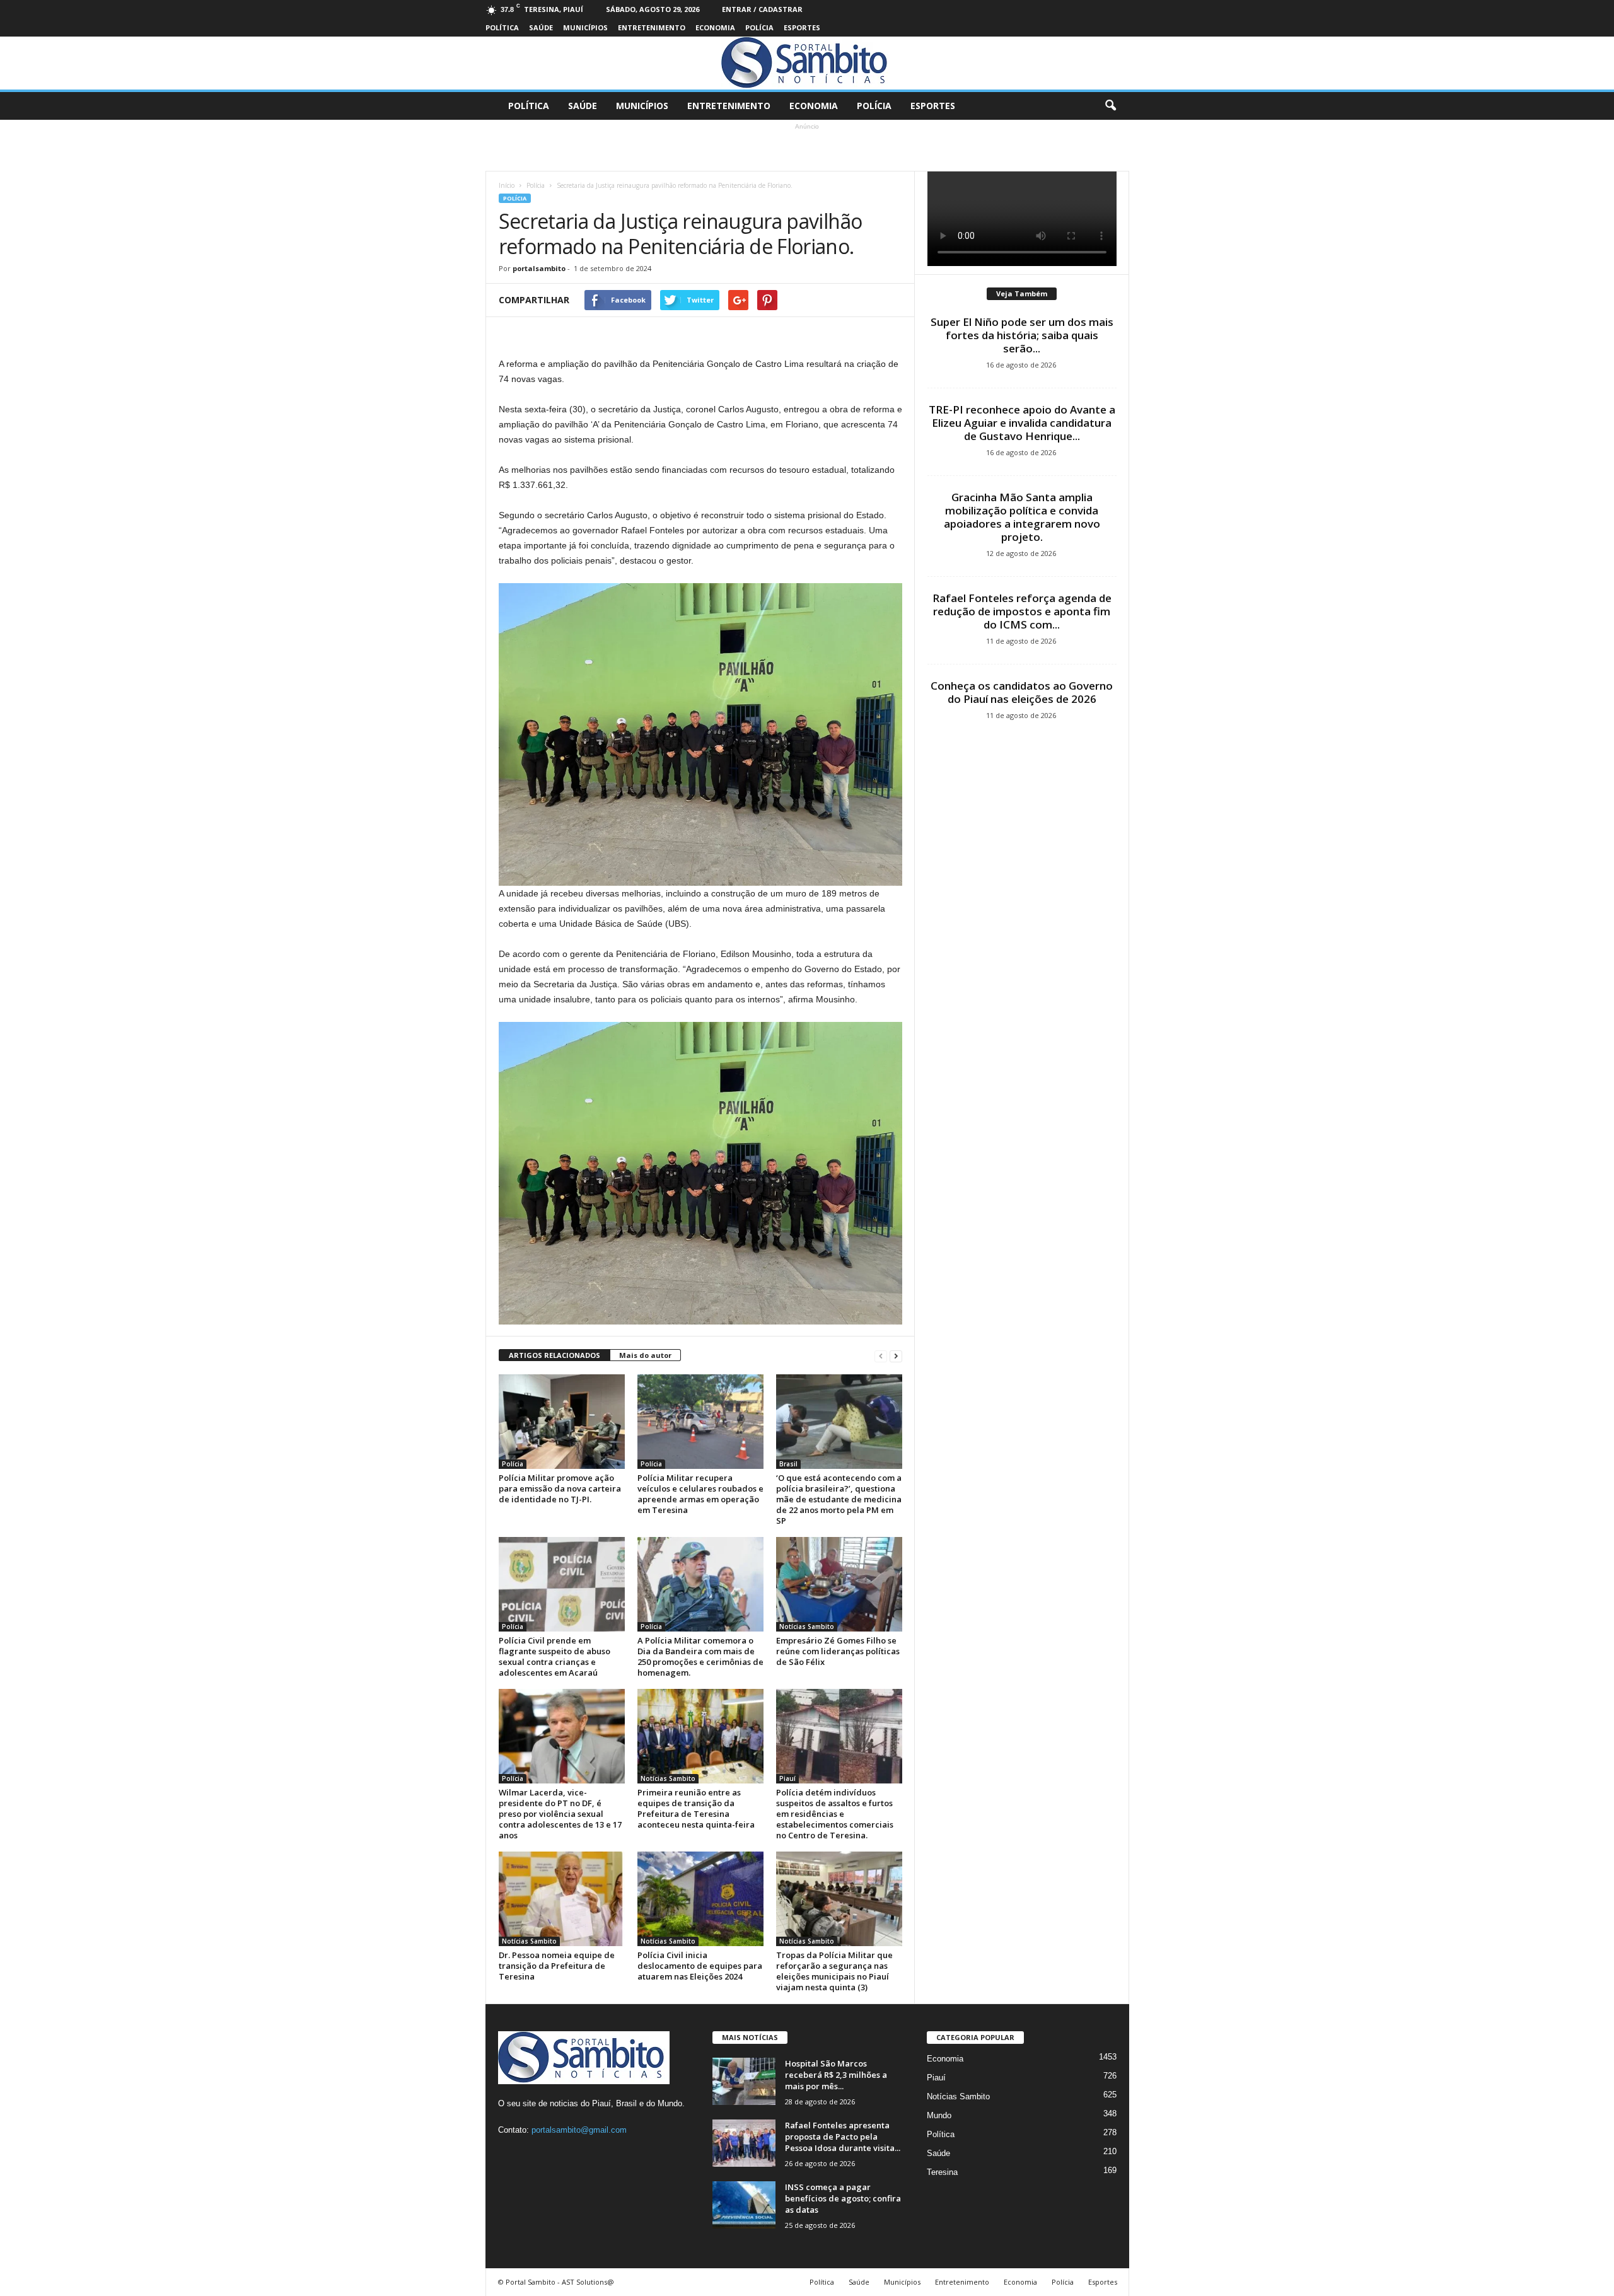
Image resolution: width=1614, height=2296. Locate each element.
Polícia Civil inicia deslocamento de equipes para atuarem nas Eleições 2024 (700, 1966)
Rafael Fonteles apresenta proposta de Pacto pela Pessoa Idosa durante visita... (843, 2137)
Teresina (942, 2172)
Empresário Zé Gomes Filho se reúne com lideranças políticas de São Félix (838, 1651)
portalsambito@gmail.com (579, 2130)
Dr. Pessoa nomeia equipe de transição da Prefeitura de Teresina (557, 1966)
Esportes (802, 27)
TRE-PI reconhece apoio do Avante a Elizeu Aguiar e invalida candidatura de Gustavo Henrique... (1022, 423)
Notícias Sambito (807, 1626)
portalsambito (539, 268)
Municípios (585, 27)
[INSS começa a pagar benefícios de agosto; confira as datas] (744, 2205)
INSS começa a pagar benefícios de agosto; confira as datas (843, 2198)
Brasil (788, 1464)
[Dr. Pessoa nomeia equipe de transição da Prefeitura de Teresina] (562, 1899)
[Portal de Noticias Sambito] (807, 63)
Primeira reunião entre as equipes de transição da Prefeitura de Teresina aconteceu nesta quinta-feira (696, 1808)
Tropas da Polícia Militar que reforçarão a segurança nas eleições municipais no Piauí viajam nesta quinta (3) (834, 1971)
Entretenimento (652, 27)
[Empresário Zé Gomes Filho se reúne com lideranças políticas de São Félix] (839, 1584)
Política (502, 27)
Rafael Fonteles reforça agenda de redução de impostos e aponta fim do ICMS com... (1022, 611)
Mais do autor (645, 1355)
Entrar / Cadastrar (762, 9)
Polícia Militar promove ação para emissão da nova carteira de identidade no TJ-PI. (560, 1488)
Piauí (787, 1778)
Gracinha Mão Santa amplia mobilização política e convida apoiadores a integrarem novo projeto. (1022, 517)
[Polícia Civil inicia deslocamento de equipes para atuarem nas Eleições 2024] (700, 1899)
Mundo (939, 2115)
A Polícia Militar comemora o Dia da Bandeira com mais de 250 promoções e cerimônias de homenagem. (700, 1656)
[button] (1110, 106)
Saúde (541, 27)
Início (507, 185)
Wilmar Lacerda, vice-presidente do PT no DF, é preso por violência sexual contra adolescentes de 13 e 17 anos (560, 1814)
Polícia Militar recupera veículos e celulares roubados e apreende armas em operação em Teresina (700, 1494)
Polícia (759, 27)
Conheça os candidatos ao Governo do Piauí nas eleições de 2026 (1022, 692)
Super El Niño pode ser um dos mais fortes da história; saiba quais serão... (1022, 335)
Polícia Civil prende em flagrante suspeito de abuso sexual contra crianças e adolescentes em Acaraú (554, 1656)
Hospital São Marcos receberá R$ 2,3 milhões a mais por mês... (836, 2075)
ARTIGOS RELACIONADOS (554, 1355)
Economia (715, 27)
